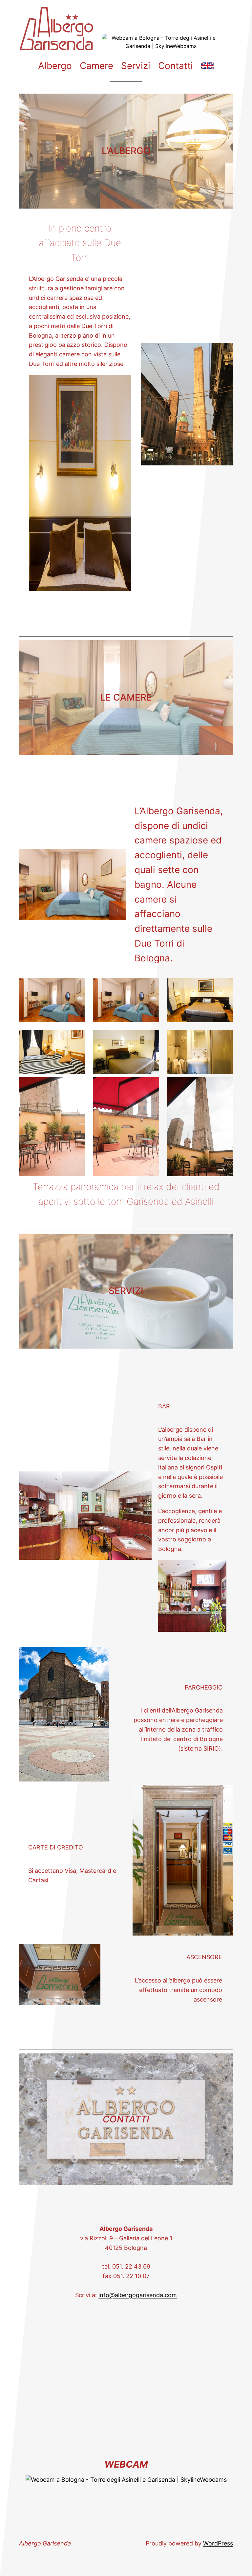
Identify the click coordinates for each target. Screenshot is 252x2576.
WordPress (218, 2543)
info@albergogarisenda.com (138, 2295)
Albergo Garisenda (45, 2543)
